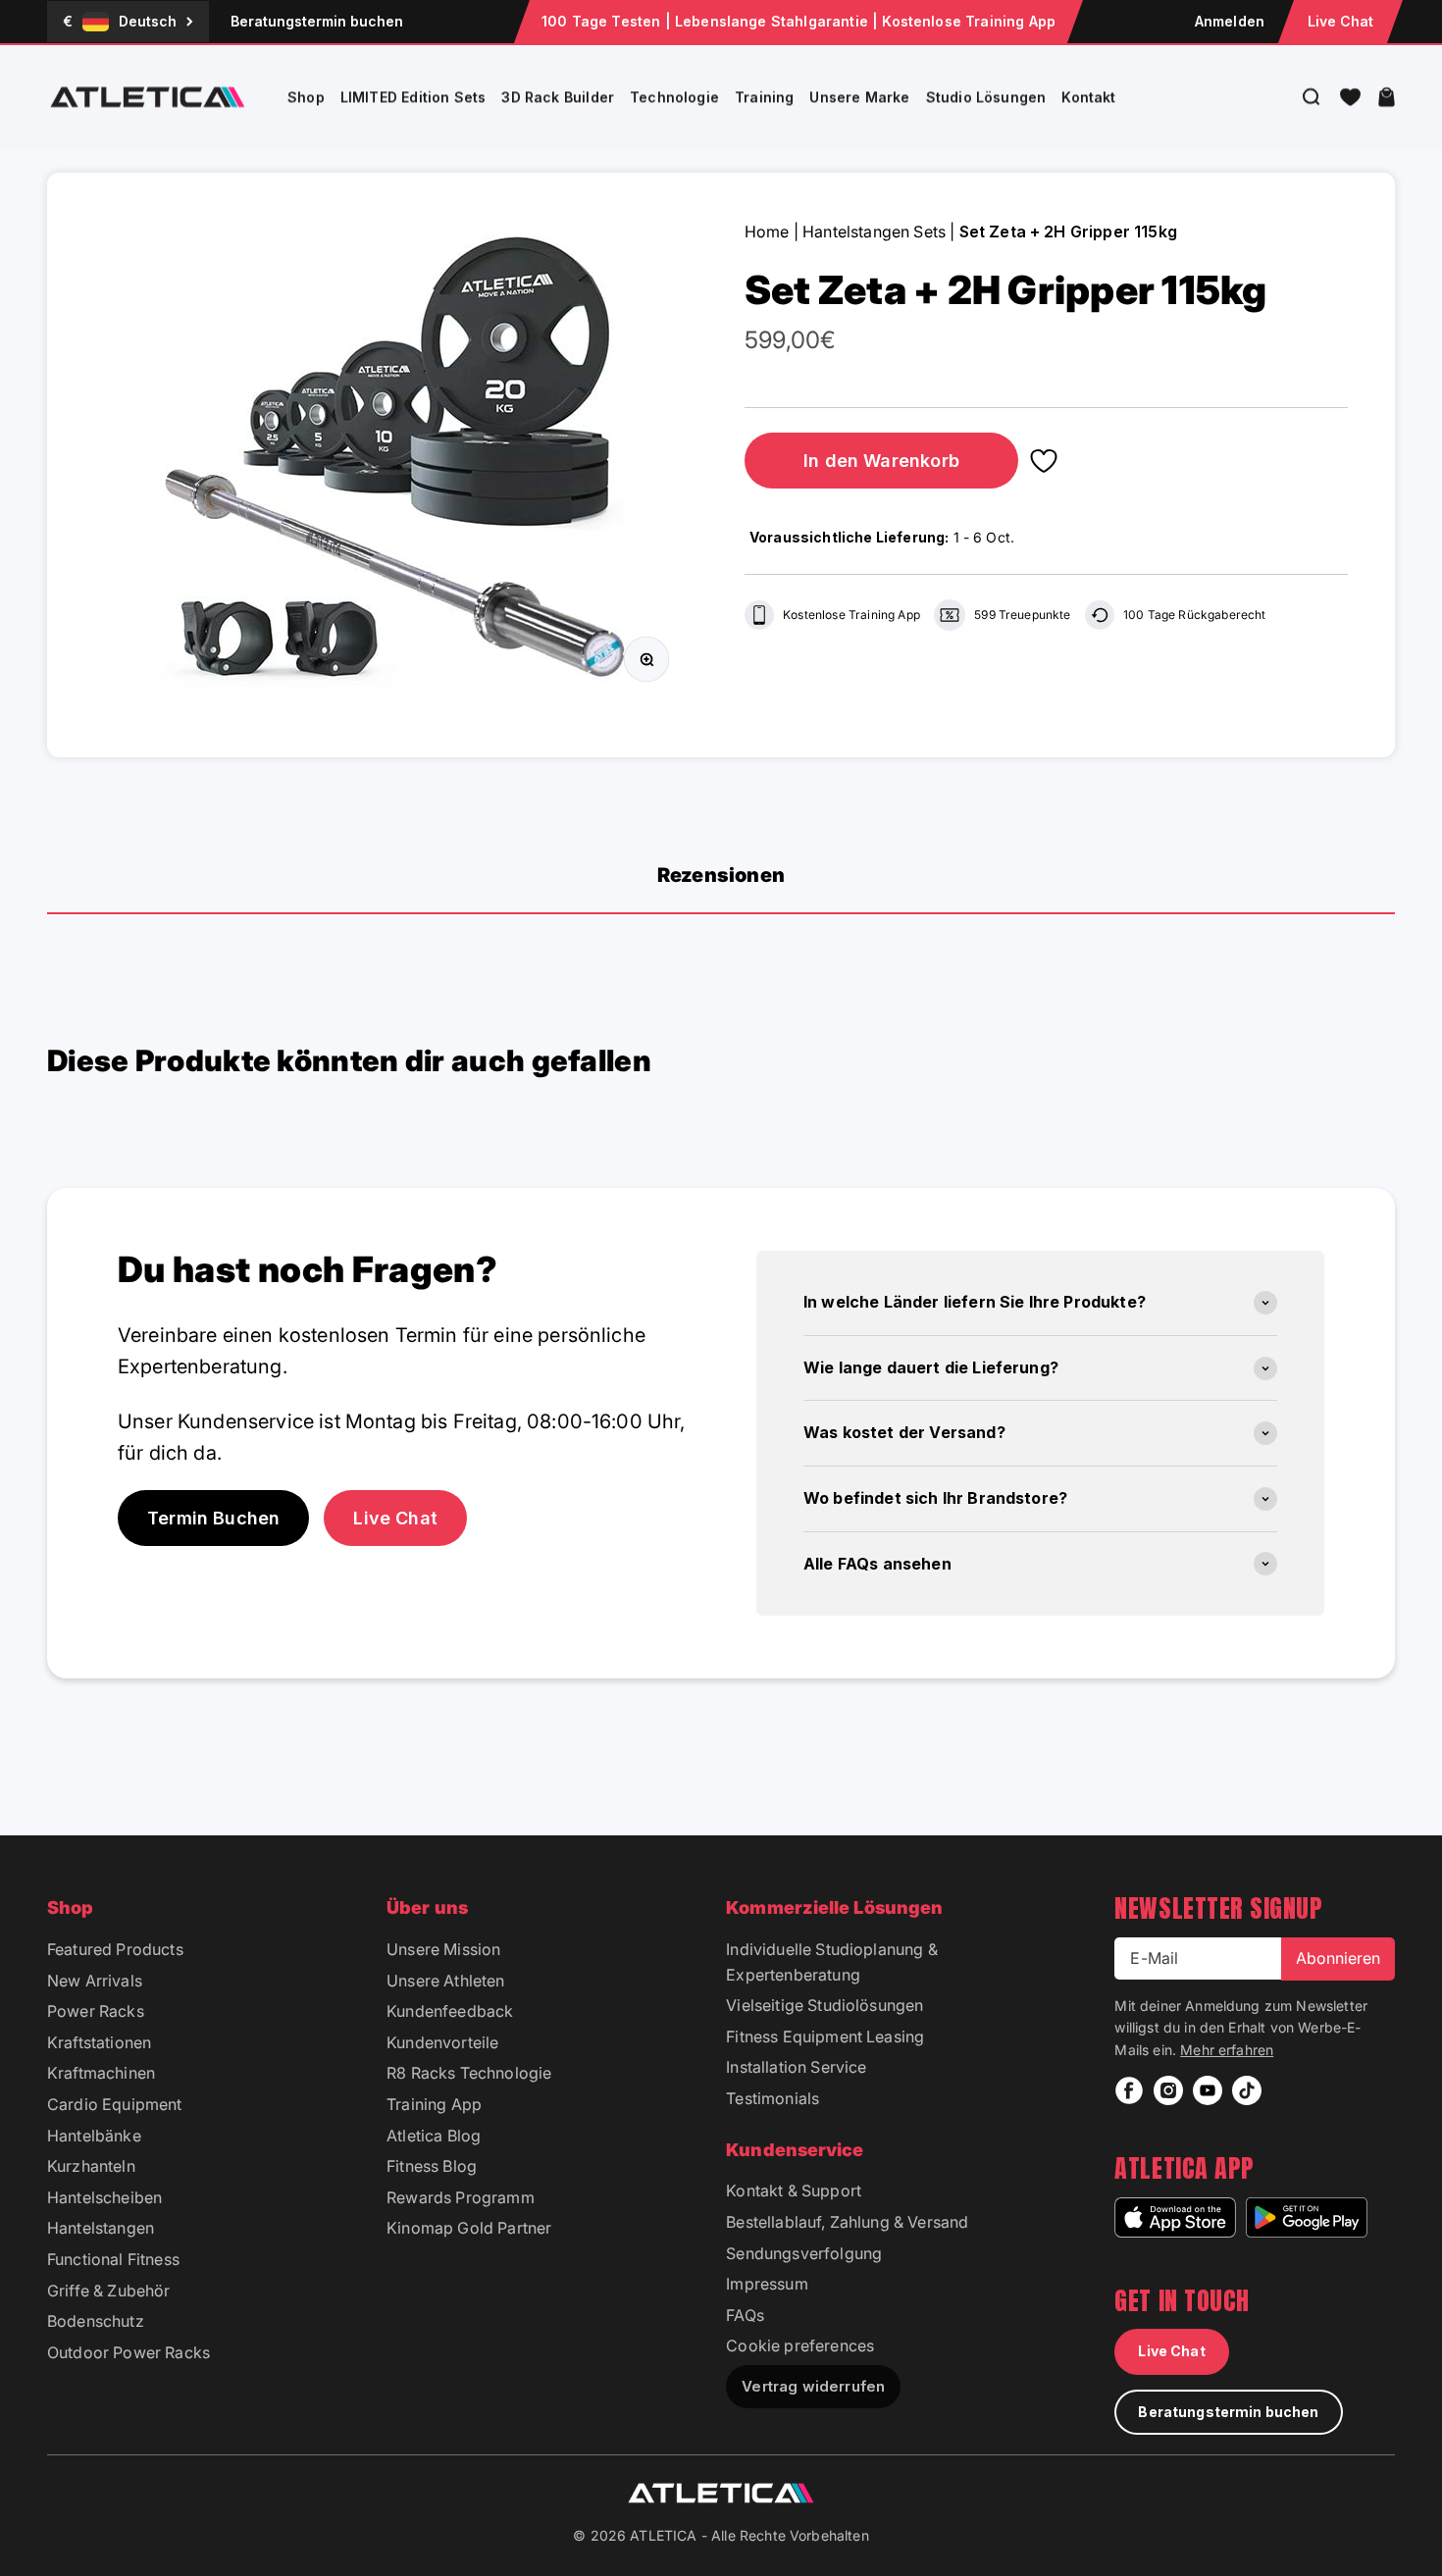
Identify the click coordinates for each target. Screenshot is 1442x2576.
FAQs (745, 2315)
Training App (434, 2104)
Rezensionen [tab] (721, 875)
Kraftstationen (99, 2042)
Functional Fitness (113, 2259)
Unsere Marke (859, 97)
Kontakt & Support (794, 2190)
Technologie (674, 97)
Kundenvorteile (442, 2042)
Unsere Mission (443, 1949)
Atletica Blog (434, 2136)
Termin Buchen (213, 1518)
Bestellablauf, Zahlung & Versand (847, 2222)
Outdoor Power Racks (129, 2352)
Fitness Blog (432, 2166)
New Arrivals (95, 1981)
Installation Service (796, 2067)
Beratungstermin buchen (317, 21)
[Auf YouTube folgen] (1208, 2090)
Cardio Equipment (115, 2104)
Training (764, 97)
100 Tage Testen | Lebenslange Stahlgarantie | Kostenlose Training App (798, 21)
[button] (1350, 97)
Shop (306, 97)
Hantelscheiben (104, 2197)
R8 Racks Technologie (469, 2073)
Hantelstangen (101, 2228)
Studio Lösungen (986, 97)
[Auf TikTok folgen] (1247, 2090)
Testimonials (772, 2098)
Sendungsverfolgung (804, 2253)
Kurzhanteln (91, 2166)
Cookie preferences (800, 2345)
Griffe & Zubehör (109, 2291)
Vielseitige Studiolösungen (824, 2005)
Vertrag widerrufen (813, 2386)
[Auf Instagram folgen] (1168, 2090)
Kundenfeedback (450, 2011)
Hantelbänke (94, 2136)
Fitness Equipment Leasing (825, 2036)
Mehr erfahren (1227, 2050)
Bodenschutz (96, 2321)
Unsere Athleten (445, 1981)
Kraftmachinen (101, 2073)
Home (767, 232)
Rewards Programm (461, 2197)
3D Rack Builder (558, 97)
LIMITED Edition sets (413, 97)
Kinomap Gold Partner (469, 2228)
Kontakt (1088, 97)
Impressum (767, 2284)
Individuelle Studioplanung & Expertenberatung (831, 1962)
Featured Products (115, 1949)
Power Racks (96, 2011)
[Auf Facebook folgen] (1129, 2090)
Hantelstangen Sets (874, 232)
